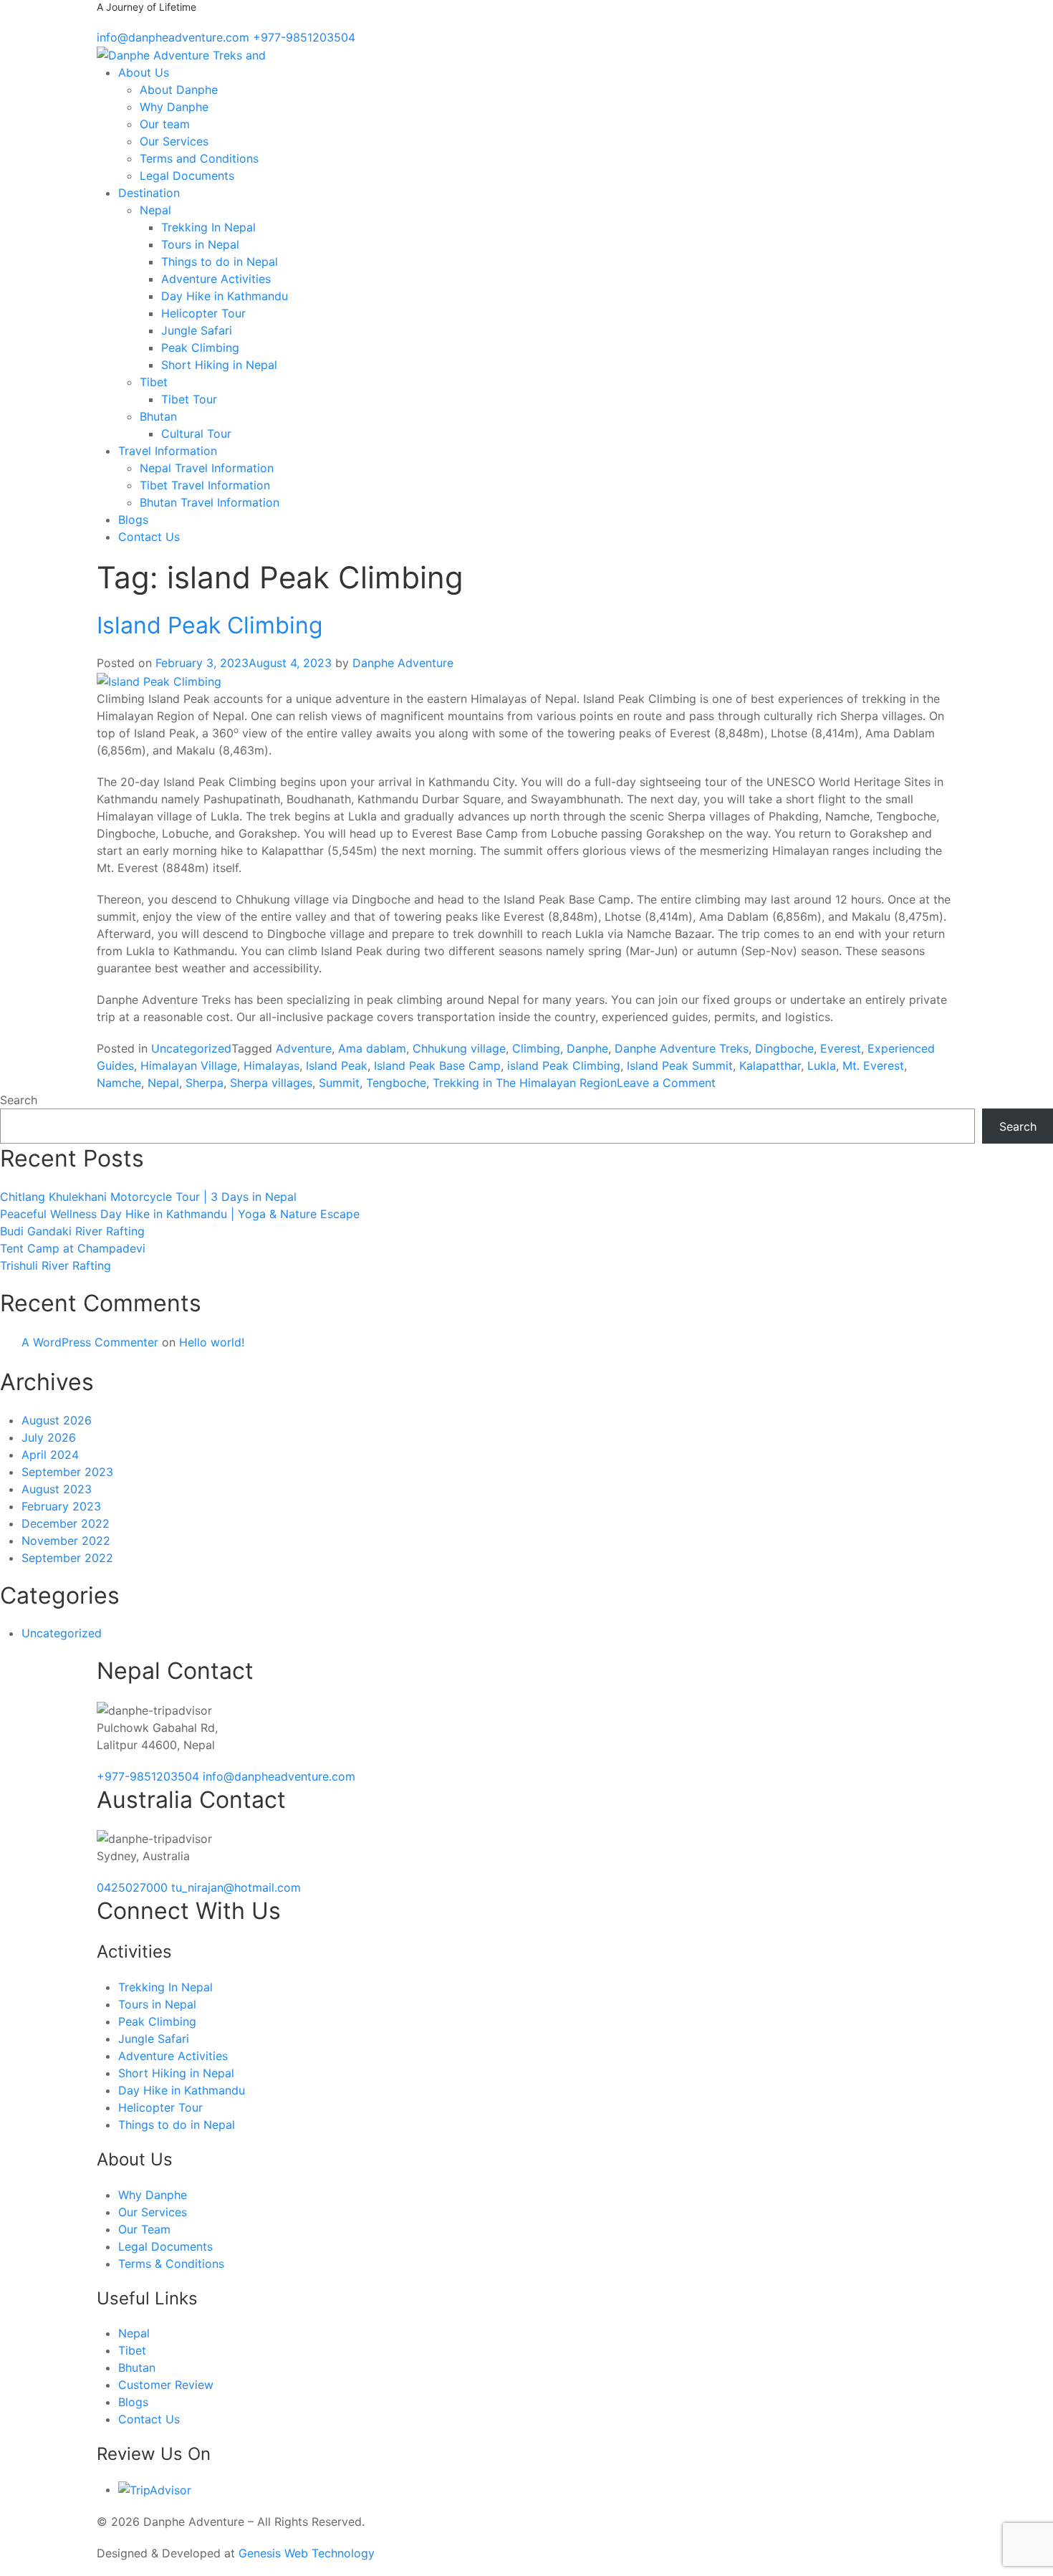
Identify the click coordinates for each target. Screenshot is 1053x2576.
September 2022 (67, 1558)
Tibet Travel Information (205, 485)
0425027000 (134, 1887)
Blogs (133, 519)
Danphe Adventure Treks (682, 1048)
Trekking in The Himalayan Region (525, 1083)
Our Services (174, 141)
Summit (339, 1083)
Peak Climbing (200, 348)
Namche (119, 1083)
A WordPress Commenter (90, 1342)
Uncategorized (191, 1048)
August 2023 (57, 1489)
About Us (144, 72)
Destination (149, 193)
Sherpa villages (271, 1083)
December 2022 (66, 1523)
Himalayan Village (189, 1066)
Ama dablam (372, 1048)
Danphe (587, 1048)
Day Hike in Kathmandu (225, 296)
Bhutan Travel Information (210, 502)
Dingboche (784, 1048)
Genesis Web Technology (307, 2553)
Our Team (144, 2229)
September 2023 (67, 1472)
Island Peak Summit (680, 1066)
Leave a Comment (666, 1083)
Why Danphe (174, 107)
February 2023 (61, 1506)
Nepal (155, 210)
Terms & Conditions (171, 2264)
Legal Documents (187, 176)
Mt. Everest (873, 1066)
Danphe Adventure (403, 663)
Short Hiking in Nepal (219, 365)
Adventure (304, 1048)
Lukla (822, 1066)
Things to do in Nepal (220, 262)
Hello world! (212, 1342)
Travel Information (168, 451)
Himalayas (271, 1066)
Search (19, 1100)
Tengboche (396, 1083)
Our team (165, 124)
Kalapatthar (770, 1066)
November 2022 (66, 1541)
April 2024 (50, 1455)
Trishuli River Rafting (56, 1265)
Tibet (154, 382)
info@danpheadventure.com (279, 1776)
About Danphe (179, 90)
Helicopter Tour (203, 313)
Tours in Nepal (200, 244)
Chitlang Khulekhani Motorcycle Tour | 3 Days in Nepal (148, 1197)
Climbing (536, 1048)
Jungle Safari (197, 330)
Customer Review (166, 2385)
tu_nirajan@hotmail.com (236, 1887)
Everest (841, 1048)
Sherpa (205, 1083)
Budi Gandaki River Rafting (72, 1231)
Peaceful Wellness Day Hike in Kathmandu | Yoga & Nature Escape (180, 1214)
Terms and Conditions (199, 158)
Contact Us (149, 537)
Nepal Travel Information (207, 468)
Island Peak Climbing (210, 625)
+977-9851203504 (150, 1776)
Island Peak (337, 1066)
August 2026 (57, 1420)
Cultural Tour (196, 434)
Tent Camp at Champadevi (73, 1248)
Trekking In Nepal (208, 227)
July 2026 (49, 1437)
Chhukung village (459, 1048)
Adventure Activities (216, 279)
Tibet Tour (189, 399)
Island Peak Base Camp (437, 1066)
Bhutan (158, 416)
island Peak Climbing (564, 1066)
